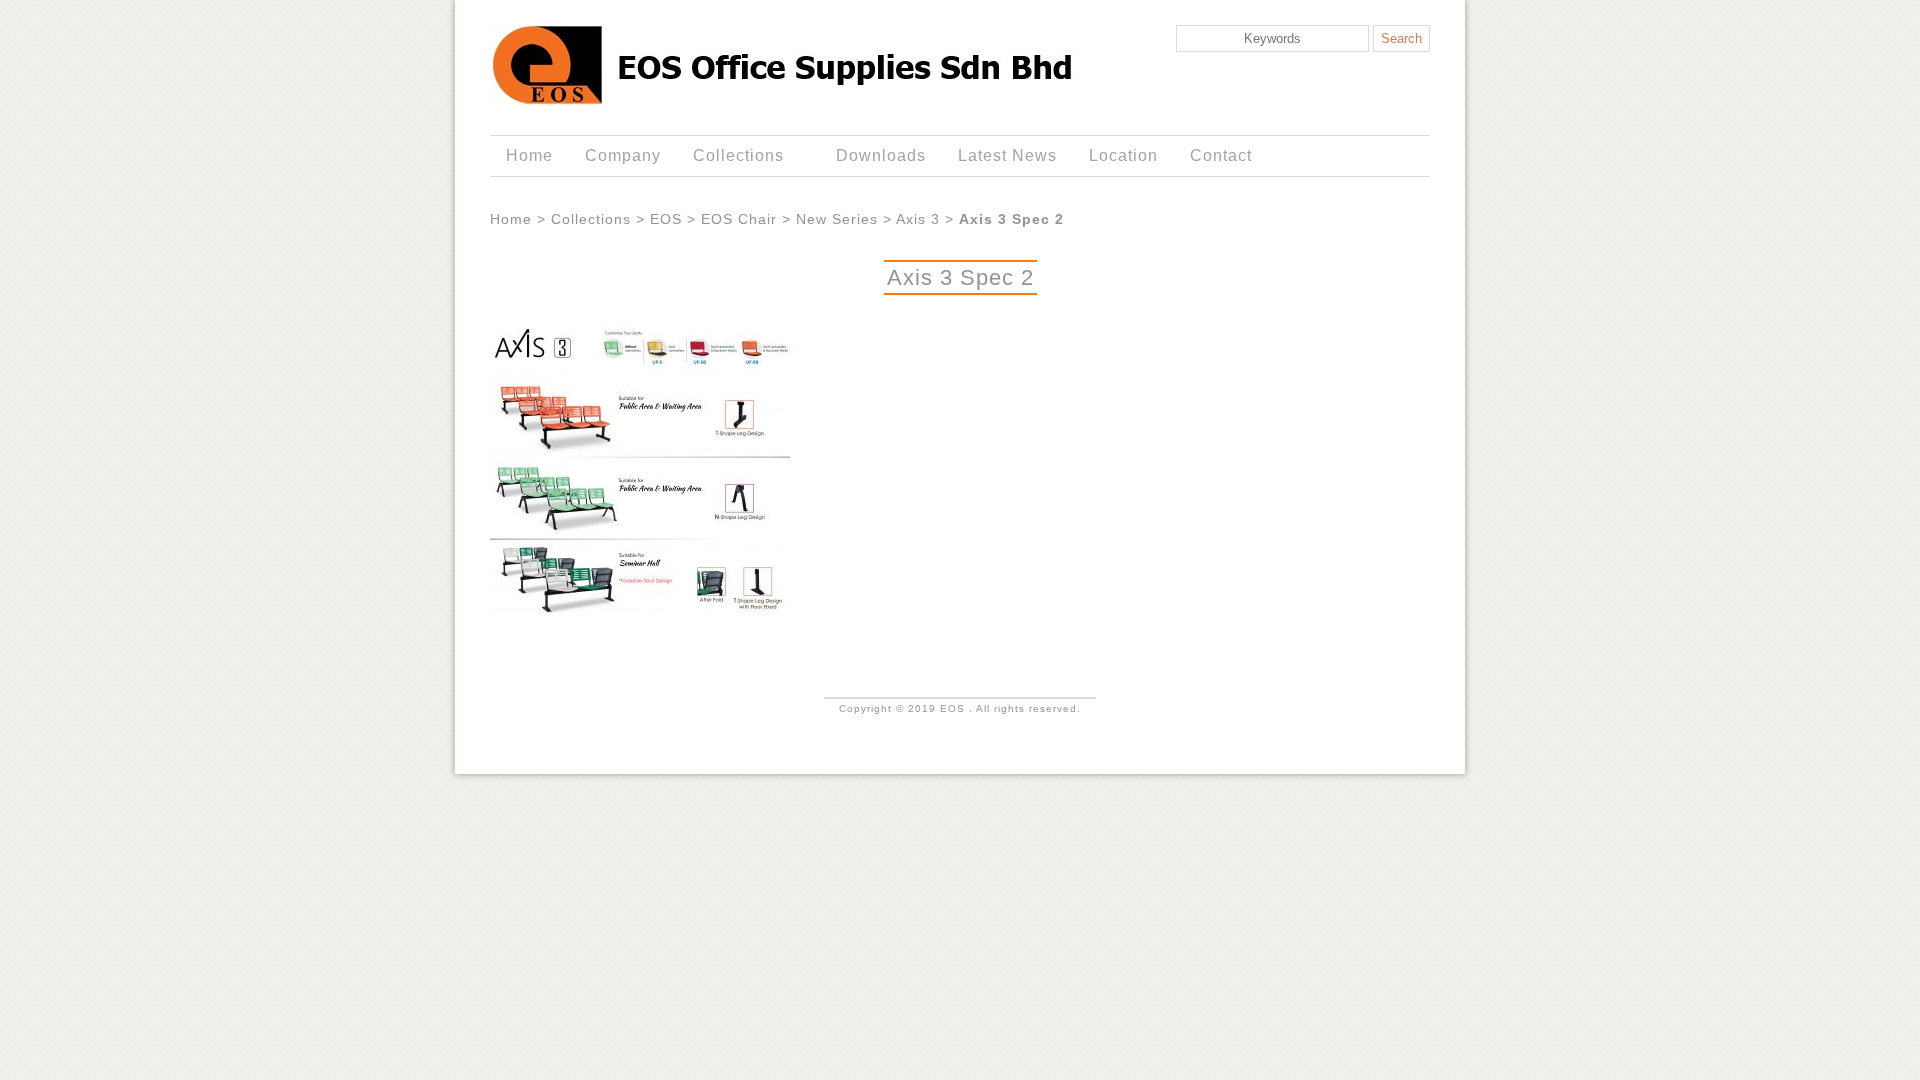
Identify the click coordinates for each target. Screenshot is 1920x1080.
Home (529, 155)
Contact (1221, 155)
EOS (666, 219)
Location (1123, 155)
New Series (837, 219)
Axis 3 (918, 219)
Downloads (881, 155)
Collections (730, 156)
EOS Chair (739, 219)
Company (623, 155)
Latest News (1007, 155)
